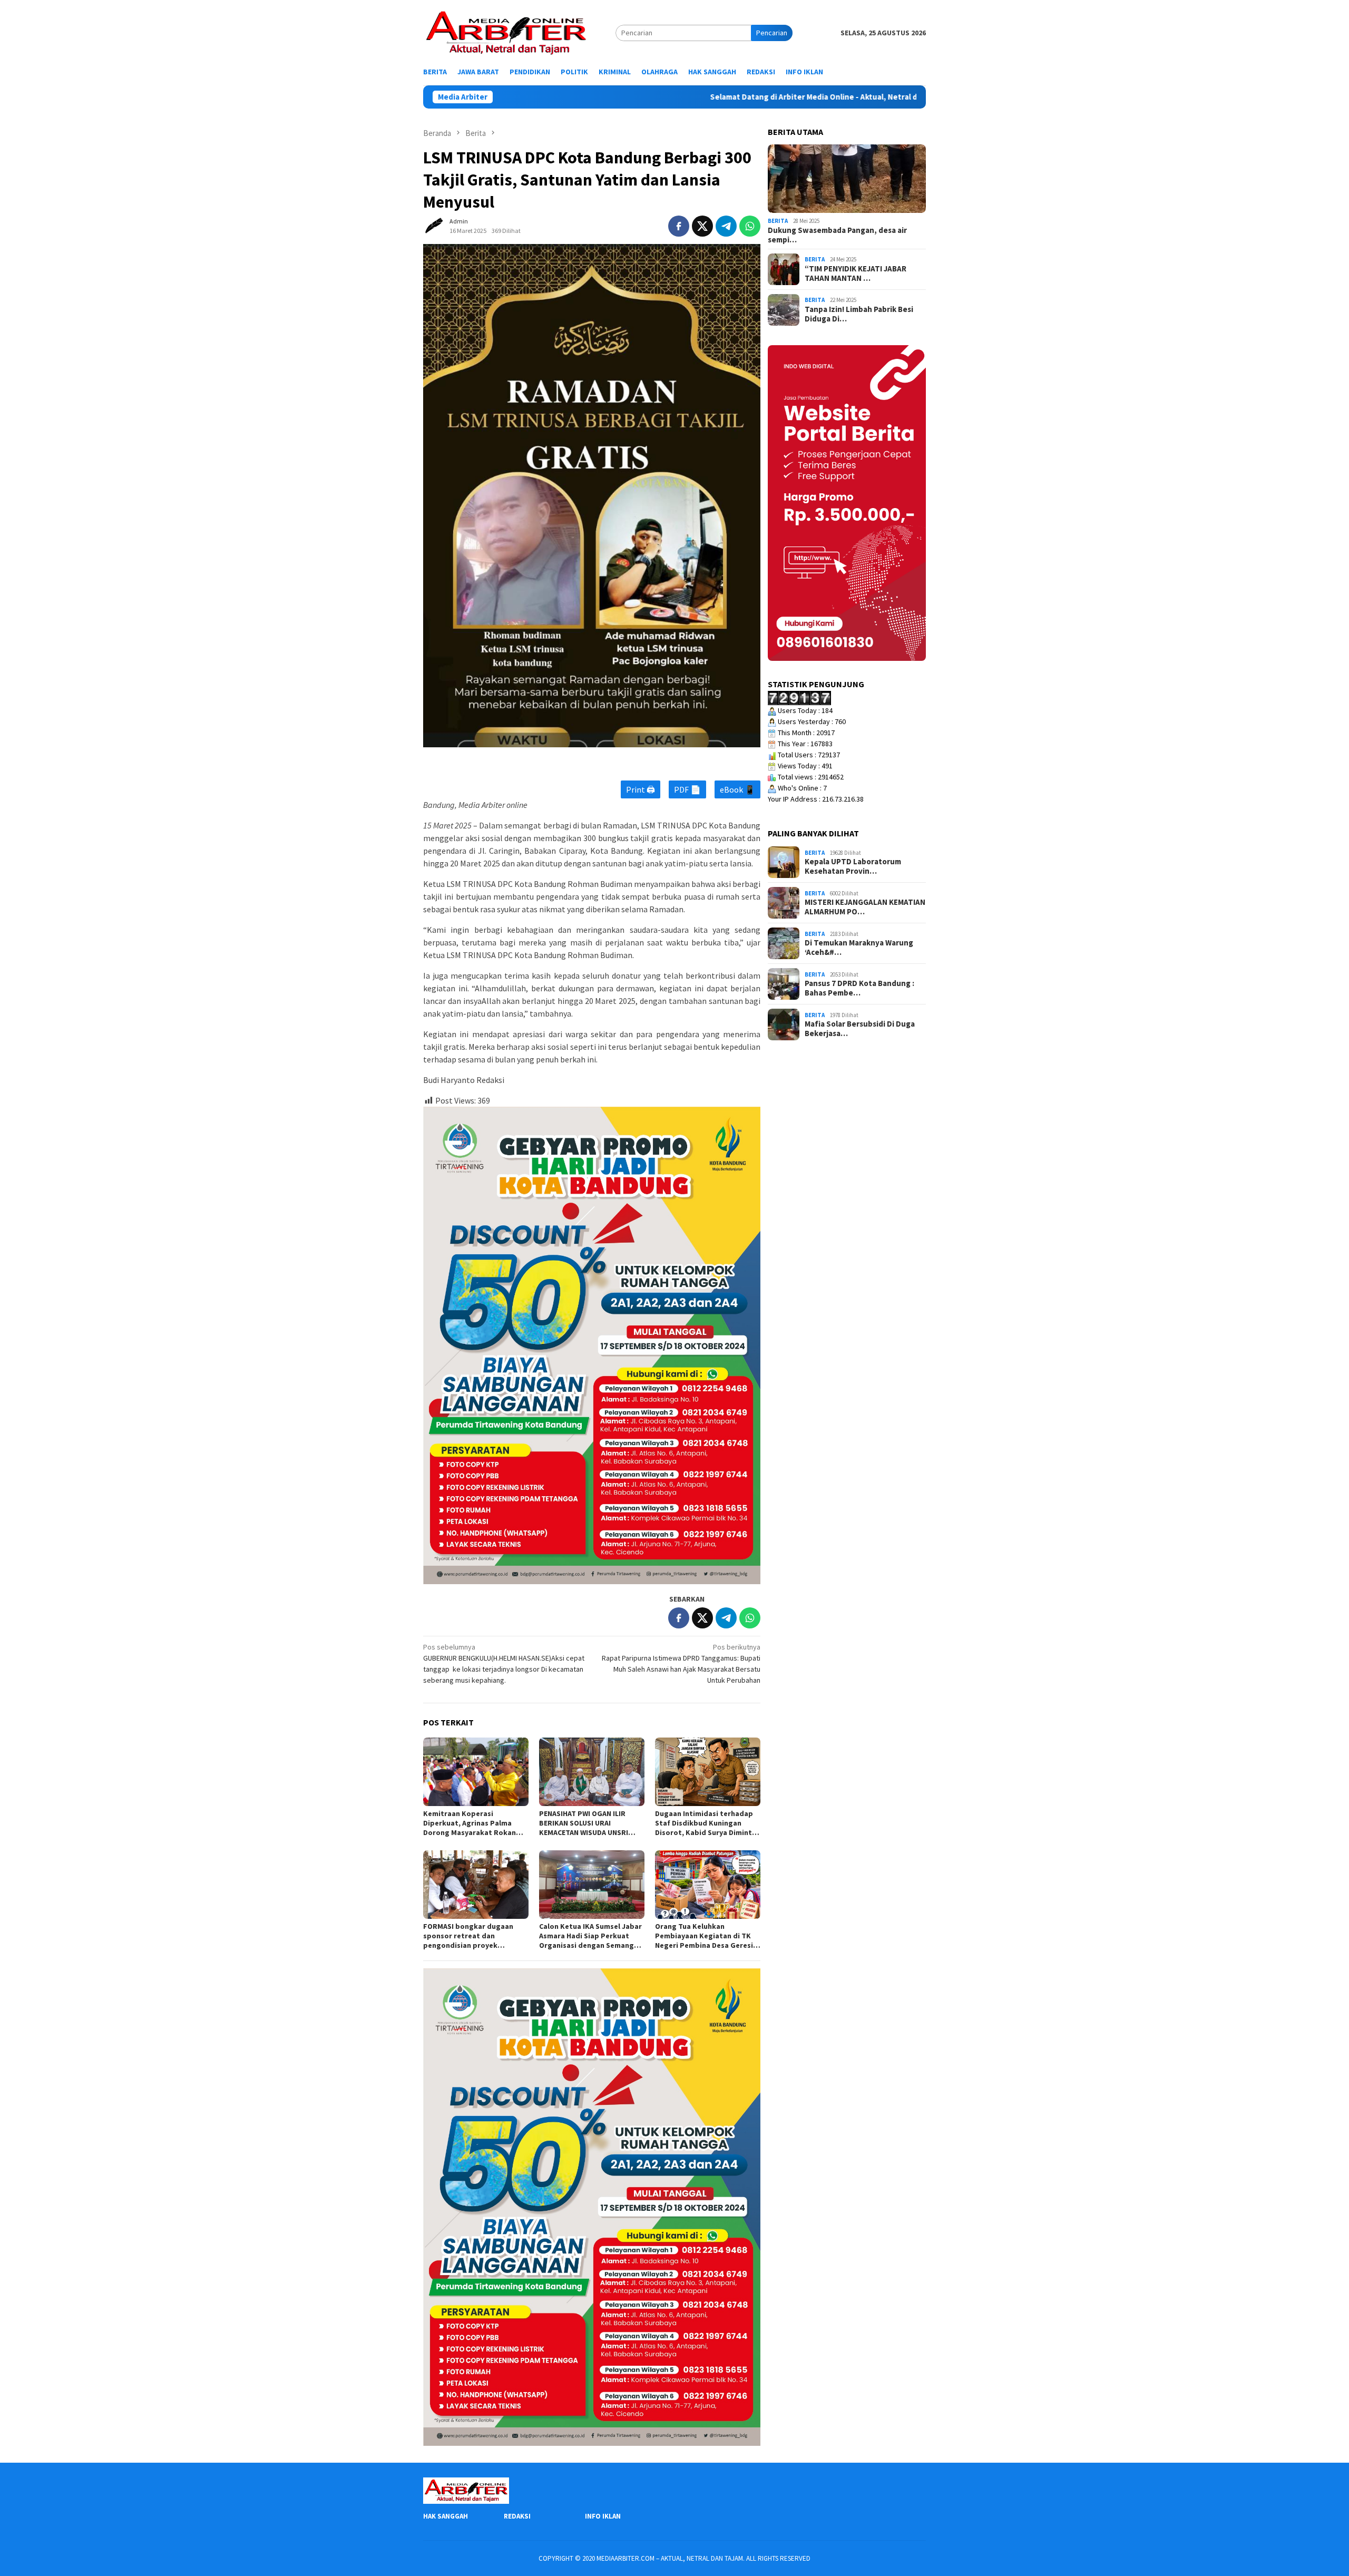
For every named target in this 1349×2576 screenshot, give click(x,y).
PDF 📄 (687, 789)
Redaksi (517, 2516)
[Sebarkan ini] (679, 226)
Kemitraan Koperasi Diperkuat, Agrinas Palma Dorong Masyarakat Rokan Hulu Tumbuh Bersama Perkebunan (470, 1823)
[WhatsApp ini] (750, 226)
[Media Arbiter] (506, 32)
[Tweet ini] (702, 226)
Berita (778, 221)
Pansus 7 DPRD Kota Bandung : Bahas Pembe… (859, 988)
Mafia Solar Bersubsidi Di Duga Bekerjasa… (860, 1029)
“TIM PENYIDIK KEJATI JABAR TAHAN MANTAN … (856, 274)
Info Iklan (603, 2516)
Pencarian (772, 33)
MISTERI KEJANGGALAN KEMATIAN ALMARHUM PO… (865, 907)
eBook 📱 (737, 789)
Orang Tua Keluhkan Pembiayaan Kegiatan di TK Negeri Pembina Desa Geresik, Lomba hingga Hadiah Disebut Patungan (707, 1936)
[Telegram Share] (726, 226)
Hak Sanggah (446, 2516)
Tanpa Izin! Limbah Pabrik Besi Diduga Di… (859, 314)
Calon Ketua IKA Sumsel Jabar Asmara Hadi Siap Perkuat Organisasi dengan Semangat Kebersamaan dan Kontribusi (590, 1936)
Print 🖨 (641, 789)
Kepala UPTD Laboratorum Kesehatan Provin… (853, 866)
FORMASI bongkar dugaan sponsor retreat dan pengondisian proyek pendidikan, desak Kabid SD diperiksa (472, 1936)
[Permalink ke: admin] (434, 226)
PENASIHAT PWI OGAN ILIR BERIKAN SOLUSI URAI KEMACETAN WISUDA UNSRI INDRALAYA (584, 1823)
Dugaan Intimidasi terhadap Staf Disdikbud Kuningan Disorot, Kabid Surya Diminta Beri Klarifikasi (706, 1823)
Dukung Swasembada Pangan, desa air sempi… (837, 235)
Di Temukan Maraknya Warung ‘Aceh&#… (859, 948)
